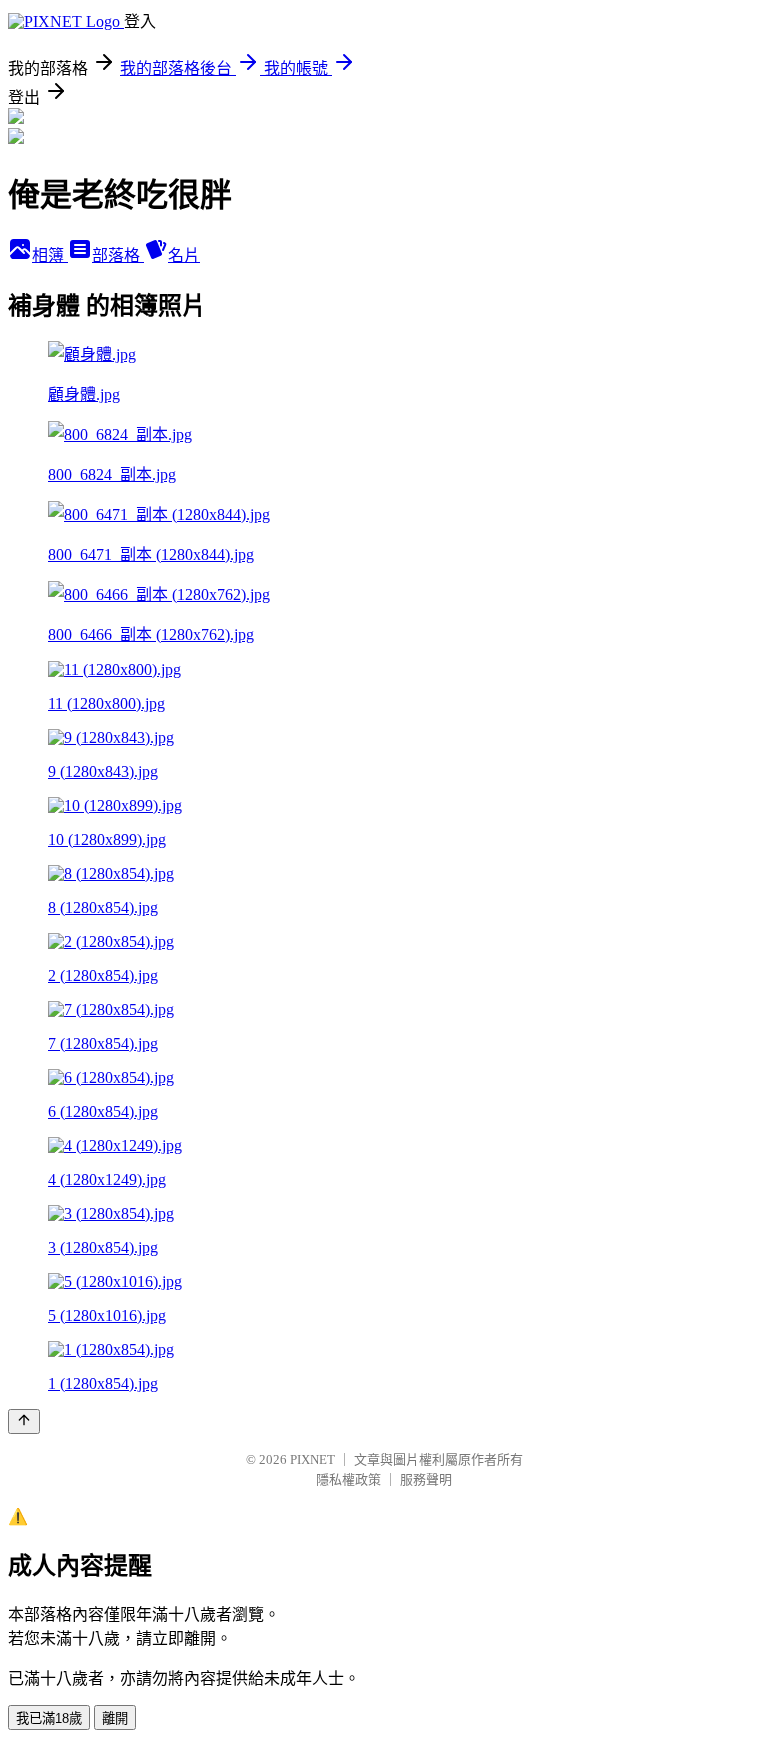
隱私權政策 (348, 1479)
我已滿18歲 (49, 1718)
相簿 (50, 255)
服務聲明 (426, 1479)
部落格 (118, 255)
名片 (184, 255)
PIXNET (312, 1459)
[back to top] (24, 1421)
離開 (115, 1718)
